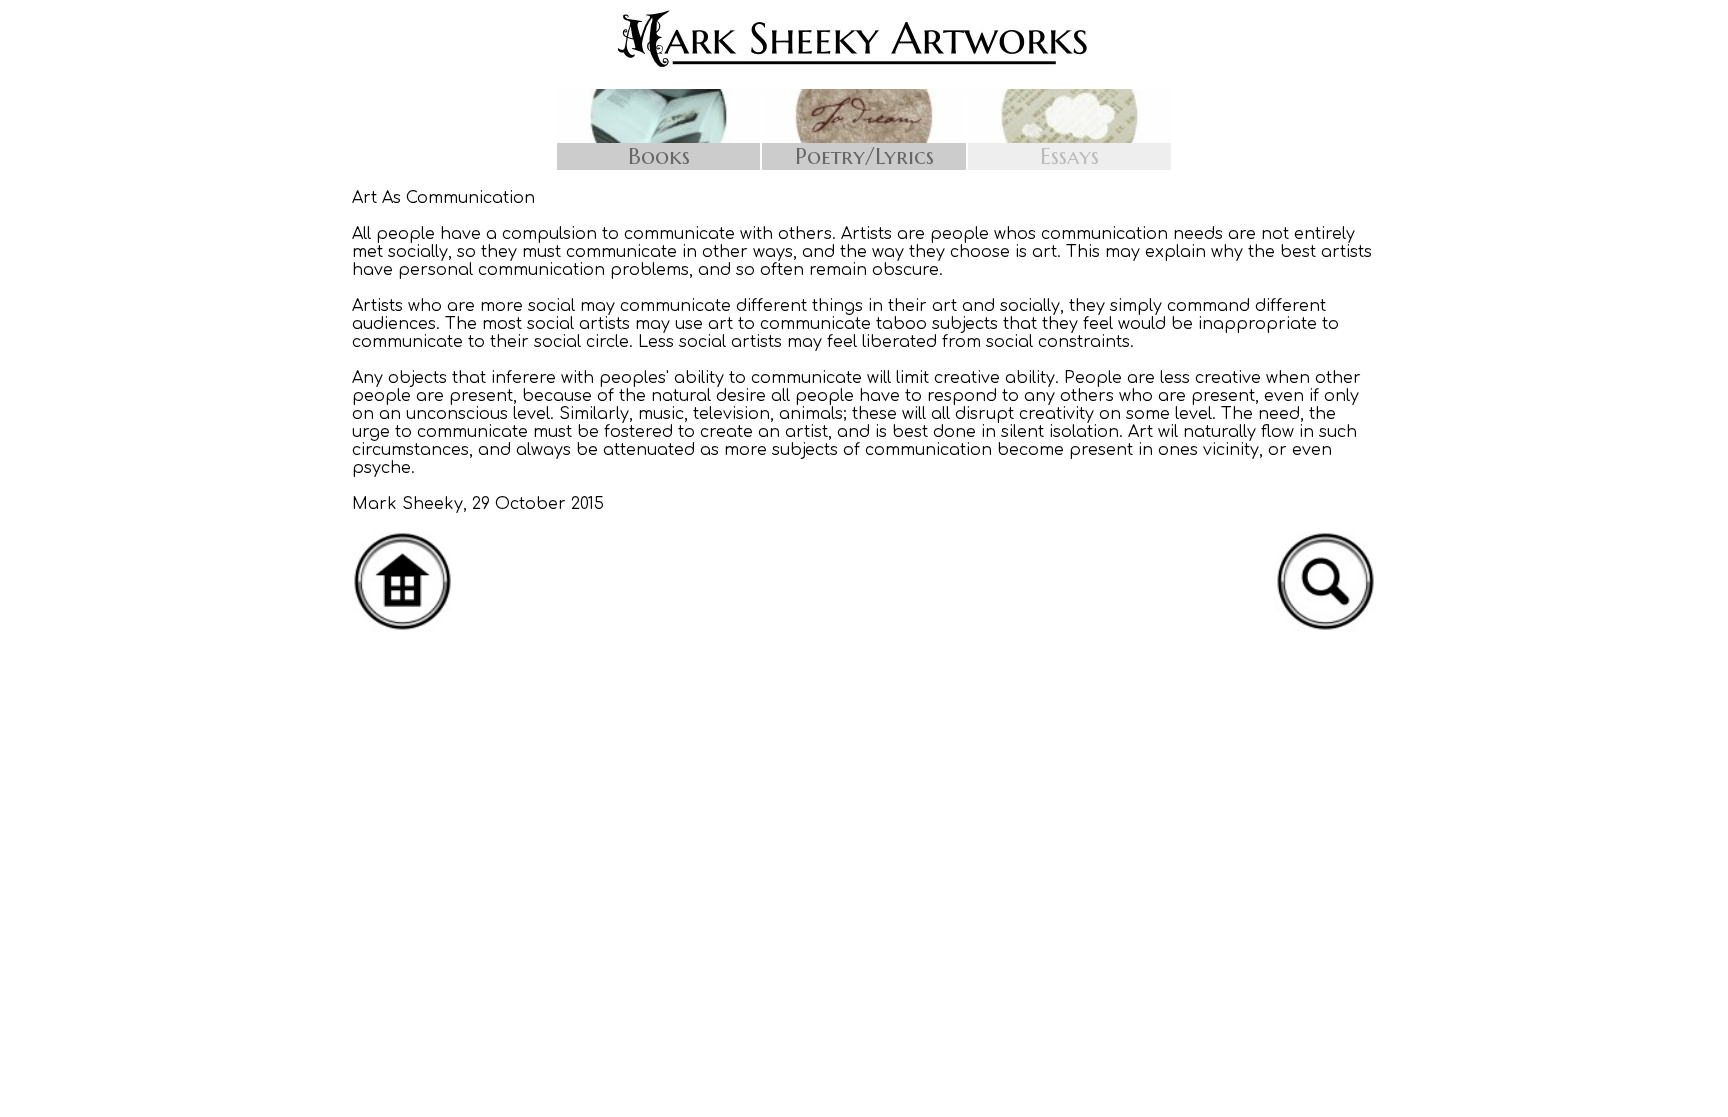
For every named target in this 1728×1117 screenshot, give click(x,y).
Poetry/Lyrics (864, 156)
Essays (1069, 156)
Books (659, 156)
